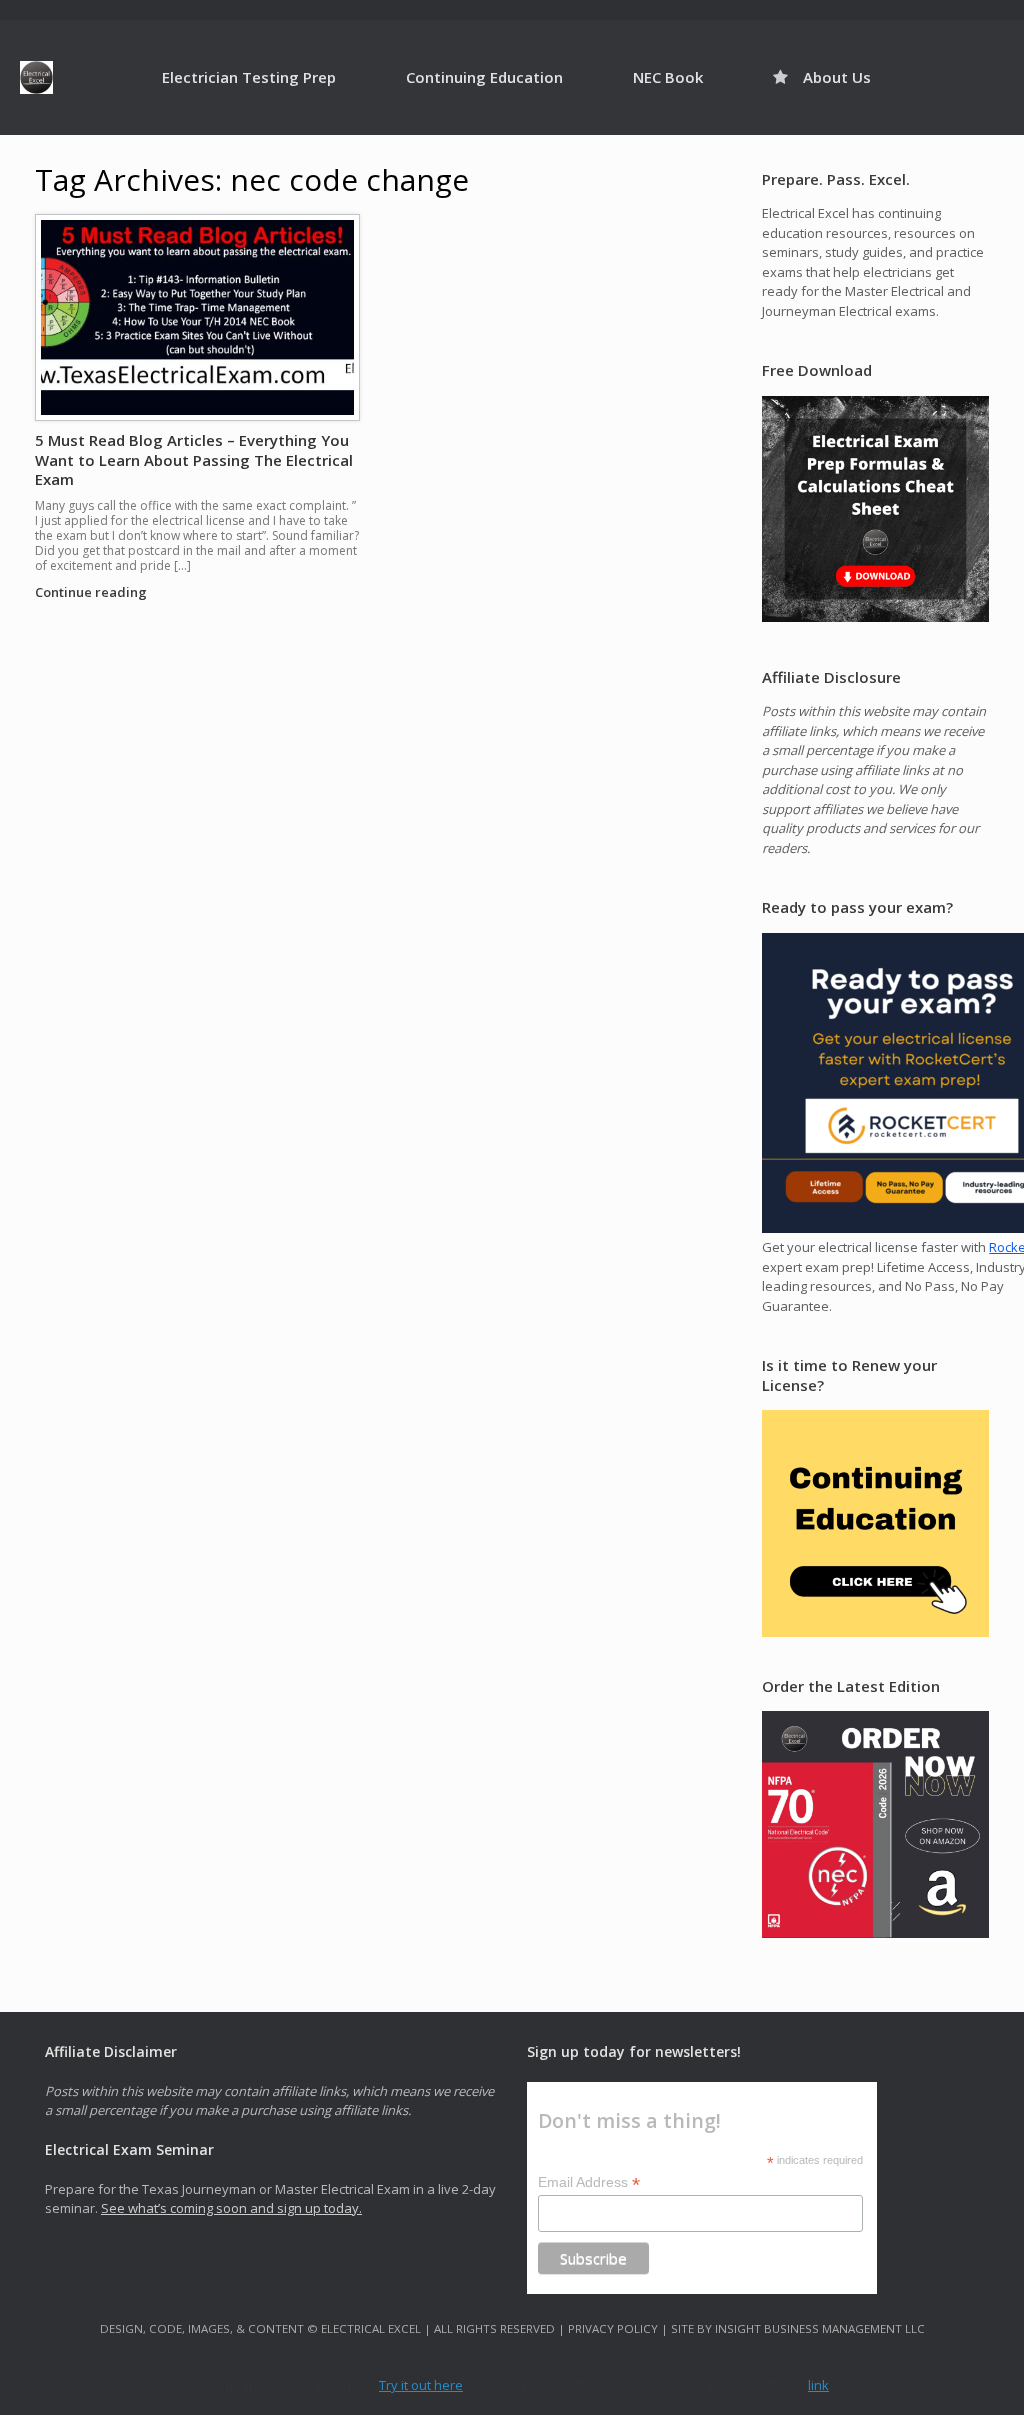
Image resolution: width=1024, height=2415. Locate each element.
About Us (837, 77)
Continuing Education (484, 77)
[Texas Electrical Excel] (36, 77)
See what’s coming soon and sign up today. (231, 2208)
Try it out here (421, 2385)
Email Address (589, 2182)
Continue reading (92, 592)
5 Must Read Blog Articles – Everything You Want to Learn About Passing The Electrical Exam (194, 459)
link (818, 2385)
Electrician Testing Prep (249, 77)
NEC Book (668, 77)
